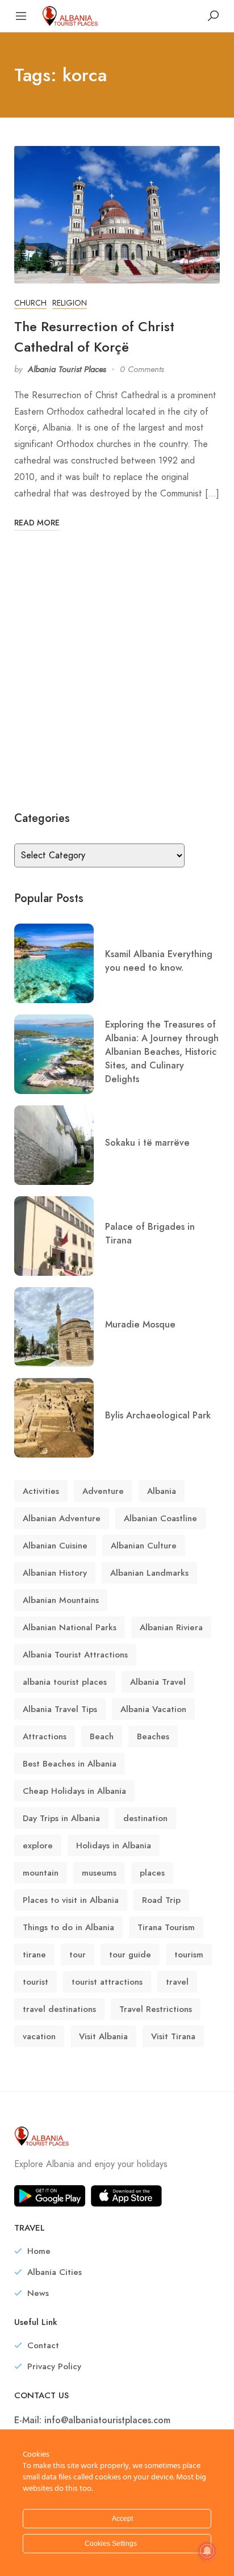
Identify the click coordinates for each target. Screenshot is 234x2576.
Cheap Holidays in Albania (74, 1791)
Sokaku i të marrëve (147, 1143)
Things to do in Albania (68, 1927)
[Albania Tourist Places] (70, 15)
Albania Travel (158, 1682)
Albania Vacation (153, 1709)
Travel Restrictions (156, 2009)
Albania (162, 1491)
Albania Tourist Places (67, 369)
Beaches (153, 1736)
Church (30, 303)
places (152, 1873)
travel (177, 1982)
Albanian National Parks (70, 1627)
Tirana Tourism (166, 1927)
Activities (41, 1491)
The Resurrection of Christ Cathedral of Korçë (94, 337)
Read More (37, 523)
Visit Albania (103, 2036)
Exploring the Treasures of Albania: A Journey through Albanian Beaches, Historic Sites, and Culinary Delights (162, 1052)
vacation (39, 2036)
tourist (35, 1982)
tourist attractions (107, 1982)
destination (145, 1818)
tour (78, 1955)
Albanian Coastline (160, 1518)
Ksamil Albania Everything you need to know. (159, 961)
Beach (102, 1736)
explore (38, 1846)
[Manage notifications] (207, 2551)
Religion (70, 303)
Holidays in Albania (114, 1846)
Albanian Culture (144, 1546)
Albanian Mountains (61, 1600)
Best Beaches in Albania (70, 1764)
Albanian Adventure (62, 1518)
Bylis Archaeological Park (158, 1415)
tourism (189, 1955)
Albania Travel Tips (60, 1709)
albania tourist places (65, 1682)
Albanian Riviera (171, 1627)
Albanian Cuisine (55, 1546)
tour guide (130, 1955)
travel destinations (59, 2009)
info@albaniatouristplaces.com (107, 2420)
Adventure (103, 1491)
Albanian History (55, 1573)
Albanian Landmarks (149, 1573)
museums (99, 1873)
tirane (34, 1955)
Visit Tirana (173, 2036)
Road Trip (161, 1900)
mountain (41, 1873)
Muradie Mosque (140, 1324)
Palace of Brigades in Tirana (150, 1233)
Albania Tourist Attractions (75, 1655)
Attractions (45, 1736)
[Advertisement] (117, 670)
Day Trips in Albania (61, 1818)
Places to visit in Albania (71, 1900)
